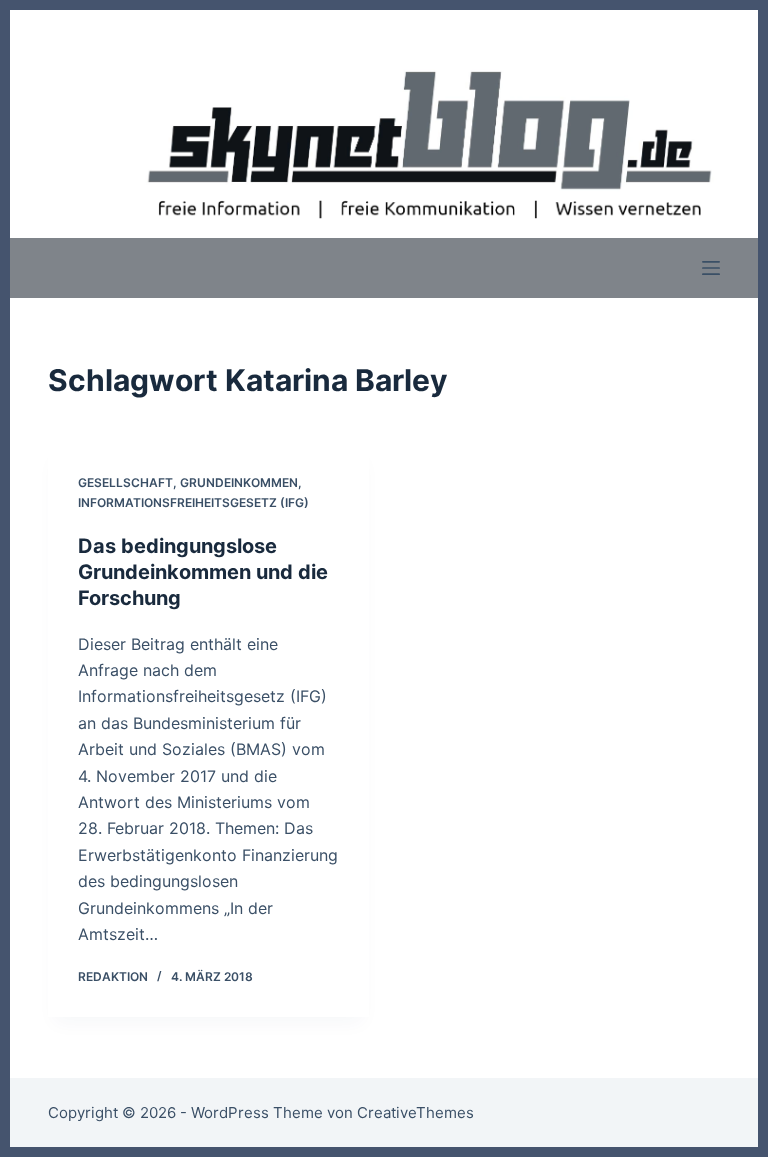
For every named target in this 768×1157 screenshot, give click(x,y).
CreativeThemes (415, 1112)
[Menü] (711, 268)
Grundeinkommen (239, 482)
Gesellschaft (125, 482)
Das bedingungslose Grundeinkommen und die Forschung (203, 572)
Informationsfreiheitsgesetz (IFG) (193, 502)
